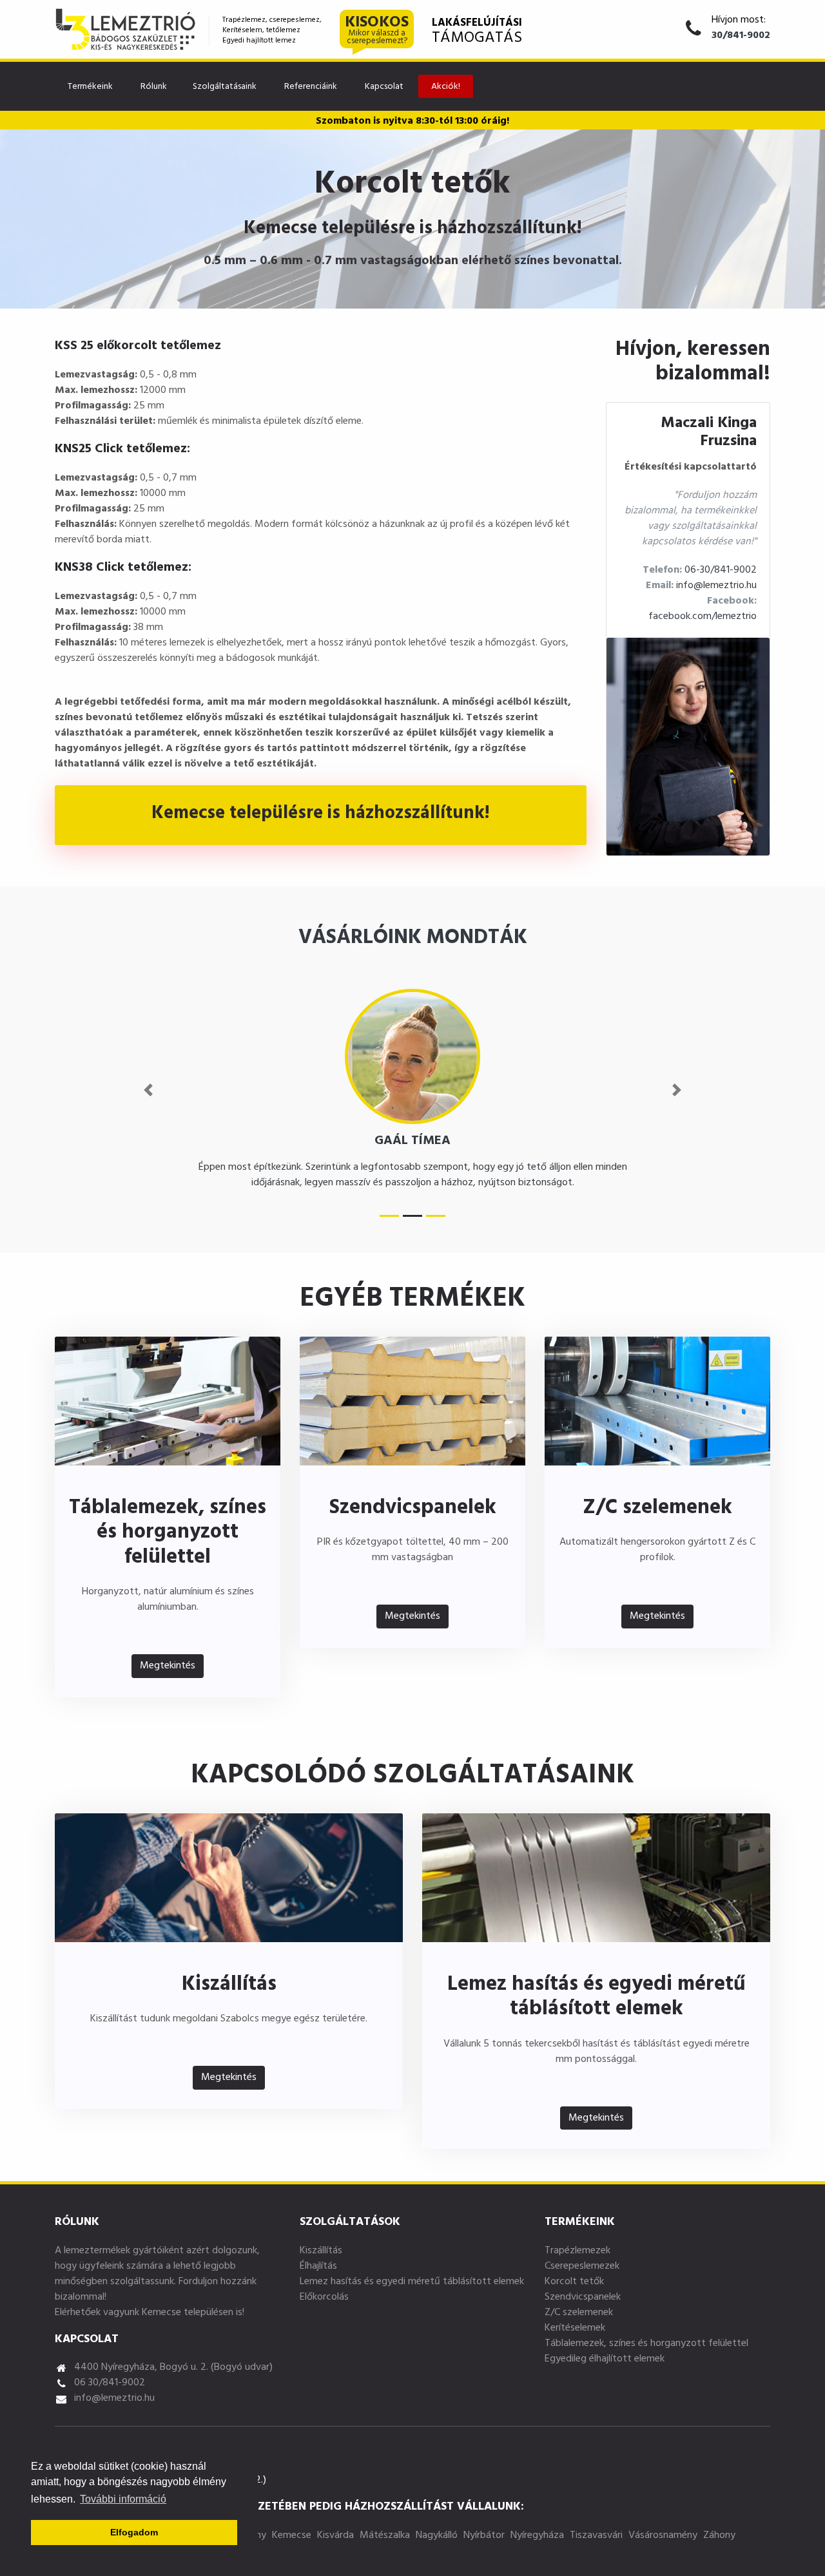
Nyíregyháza (537, 2536)
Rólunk (154, 87)
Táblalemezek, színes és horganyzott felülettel (646, 2344)
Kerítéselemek (575, 2329)
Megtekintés (168, 1666)
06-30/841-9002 (721, 571)
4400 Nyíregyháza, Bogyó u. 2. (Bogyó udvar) (173, 2368)
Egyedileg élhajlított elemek (605, 2360)
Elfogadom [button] (134, 2532)
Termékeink (90, 87)
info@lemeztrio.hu (716, 586)
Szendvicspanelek (583, 2298)
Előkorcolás (324, 2298)
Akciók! (446, 87)
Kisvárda (335, 2536)
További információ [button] (123, 2499)
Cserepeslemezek (582, 2267)
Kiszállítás (321, 2251)
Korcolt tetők (574, 2282)
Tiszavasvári (596, 2536)
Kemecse (292, 2536)
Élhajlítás (318, 2267)
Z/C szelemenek (579, 2313)
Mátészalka (385, 2536)
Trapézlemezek (577, 2251)
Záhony (719, 2536)
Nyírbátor (484, 2536)
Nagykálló (437, 2536)
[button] (148, 1090)
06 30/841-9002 (110, 2383)
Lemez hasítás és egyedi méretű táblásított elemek (412, 2282)
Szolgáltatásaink (225, 87)
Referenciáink (311, 87)
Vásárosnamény (663, 2536)
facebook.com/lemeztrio (703, 617)
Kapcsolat (384, 87)
